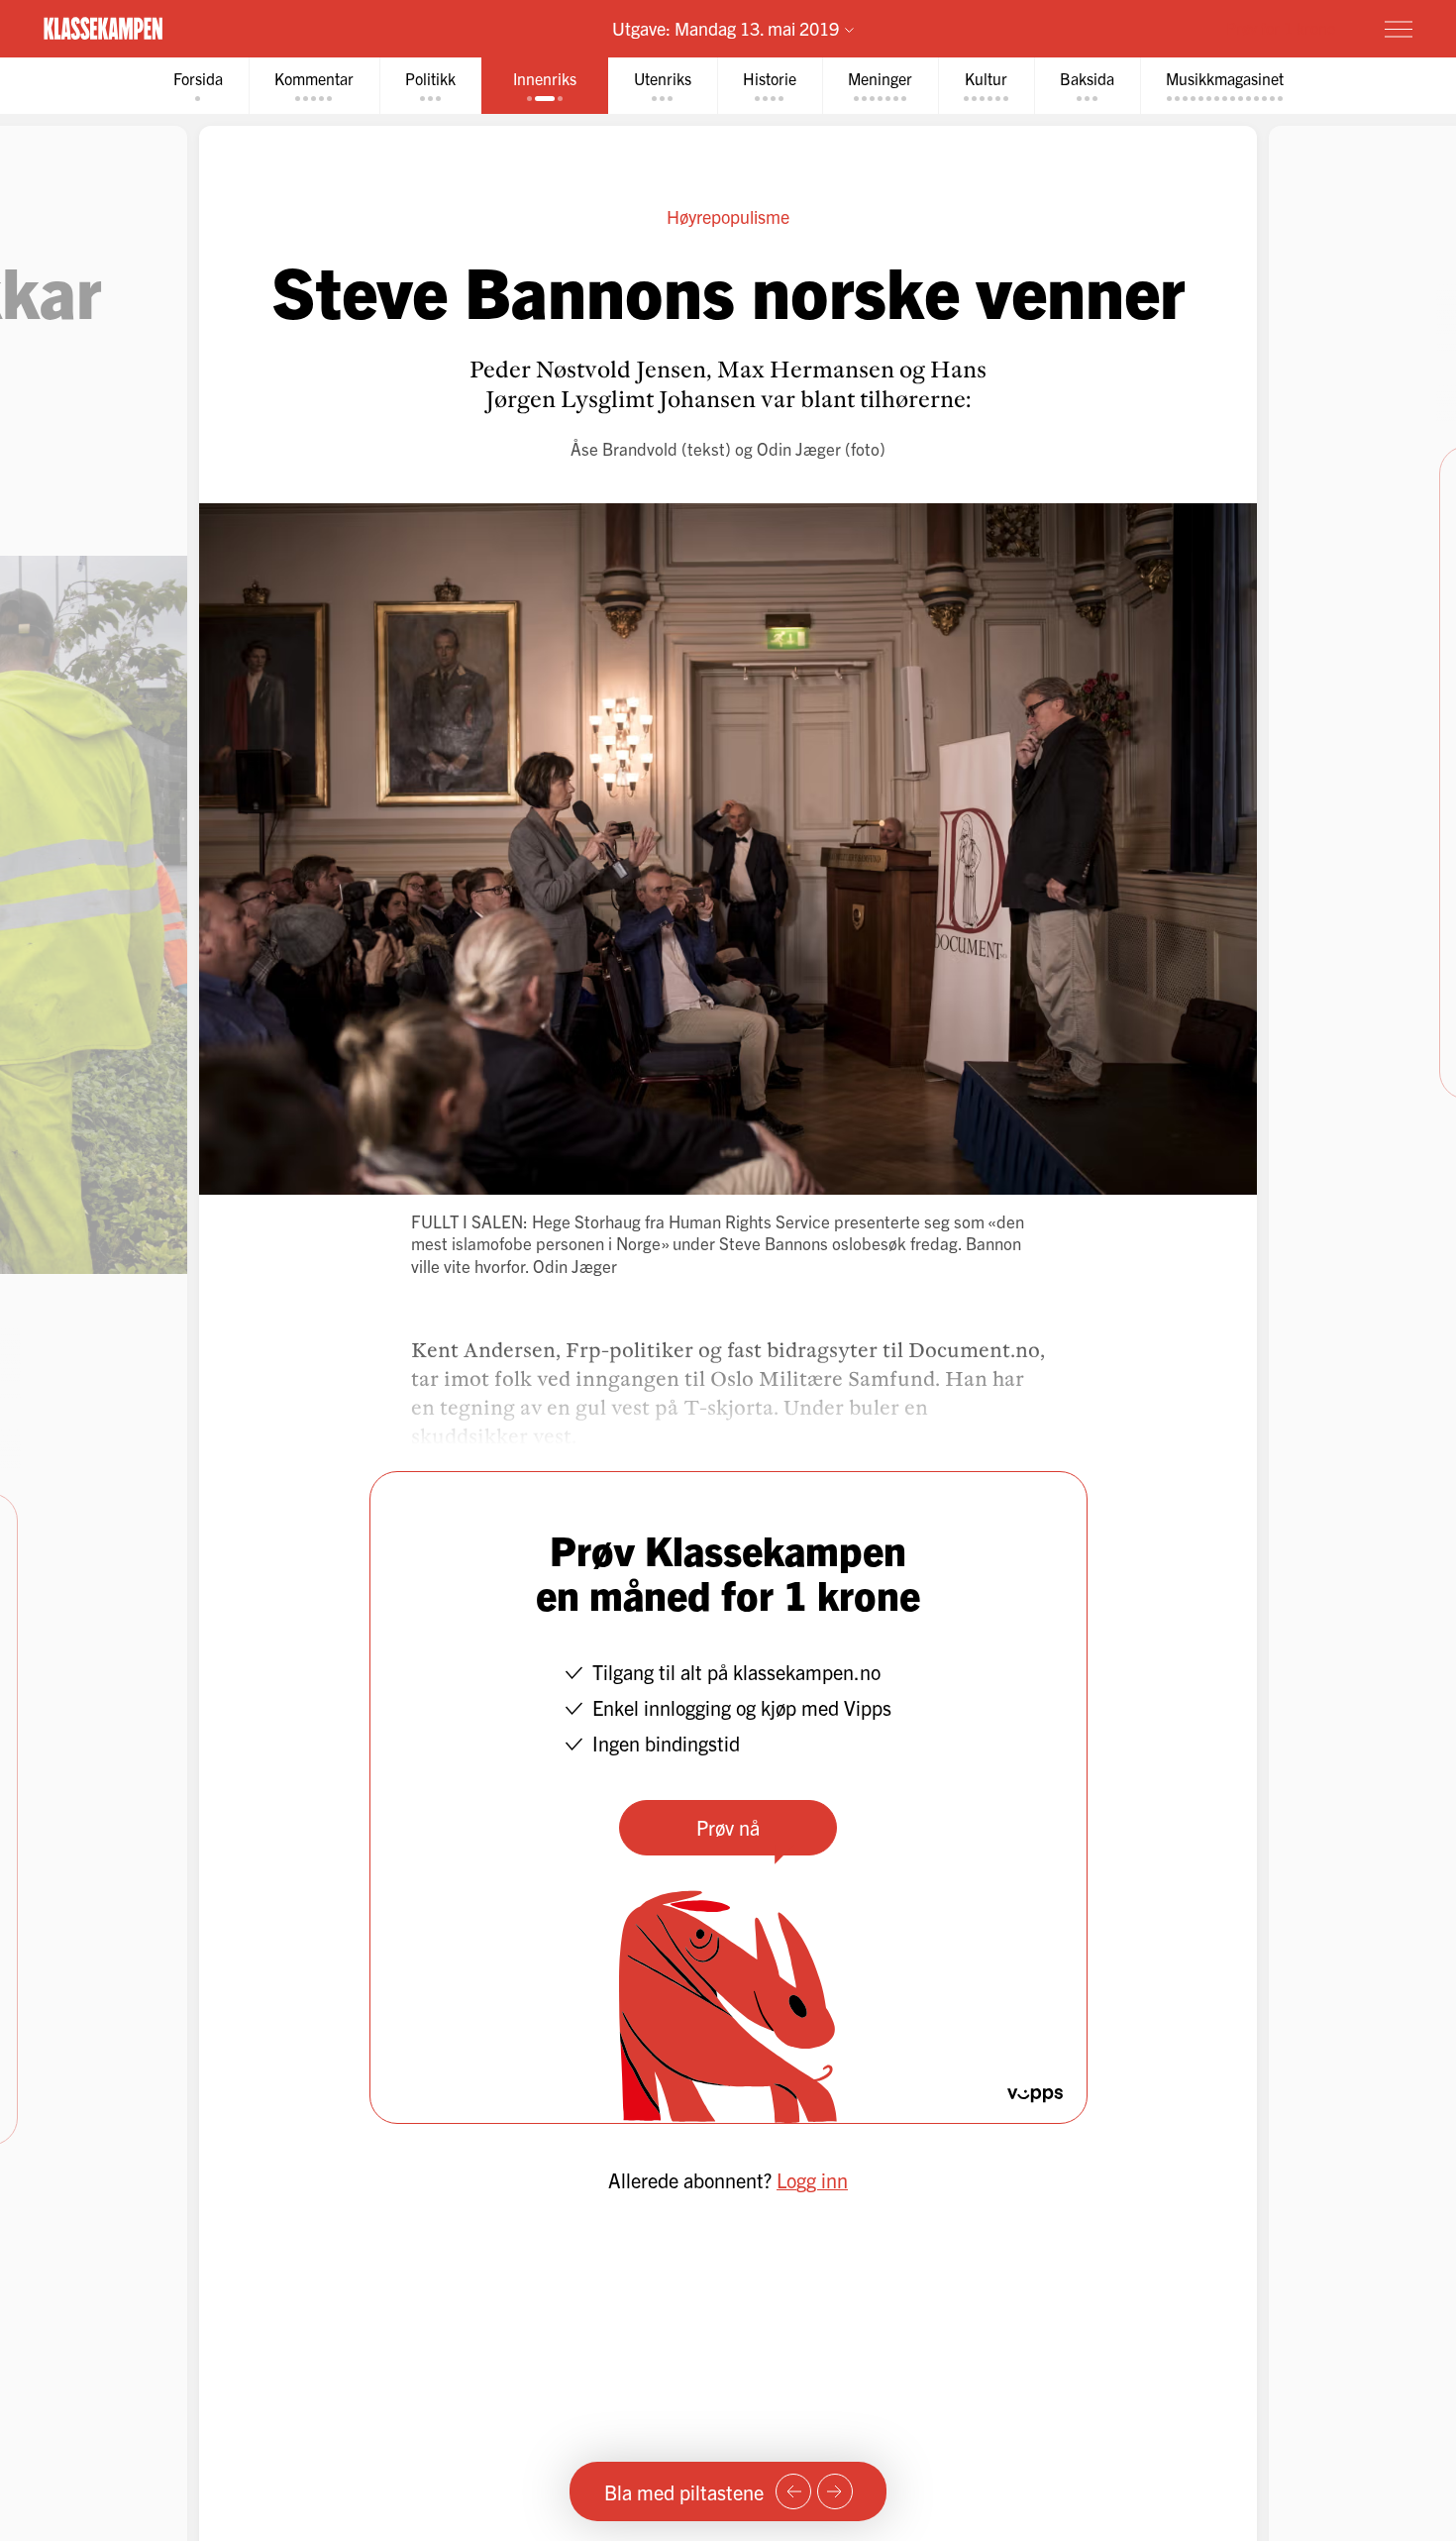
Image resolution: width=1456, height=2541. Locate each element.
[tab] (198, 86)
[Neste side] (835, 2491)
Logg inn (812, 2180)
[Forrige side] (793, 2491)
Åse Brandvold (624, 448)
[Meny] (1399, 29)
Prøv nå (728, 1827)
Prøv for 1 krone (1281, 28)
